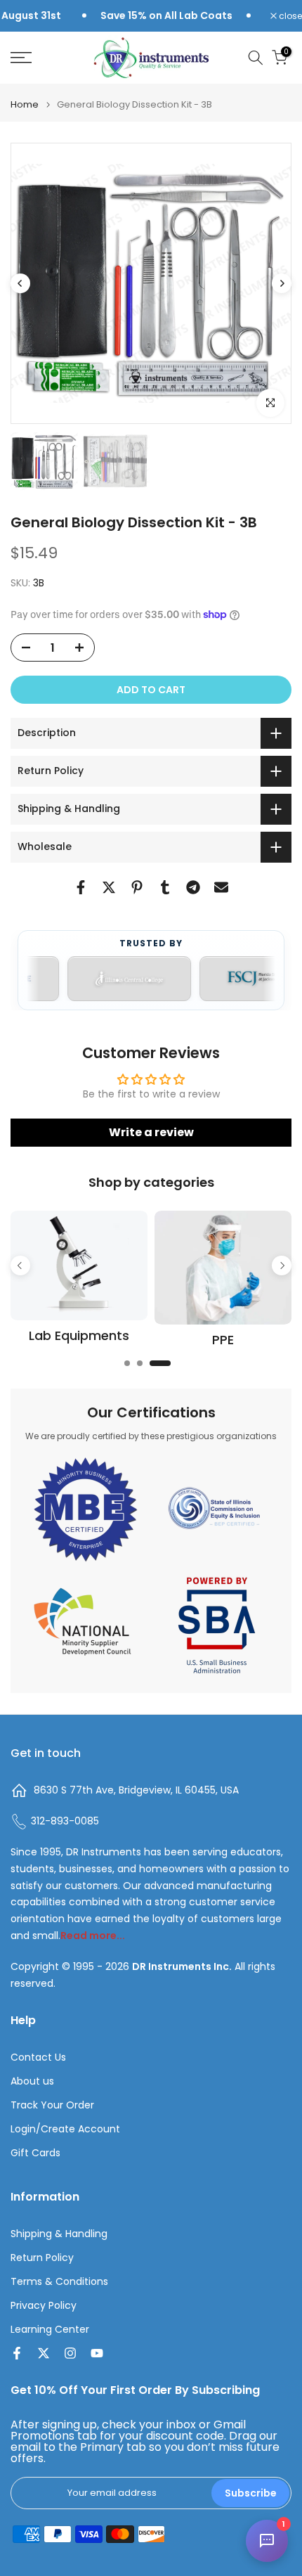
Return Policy (42, 2258)
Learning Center (50, 2330)
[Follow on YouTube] (97, 2353)
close (289, 16)
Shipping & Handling (59, 2234)
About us (32, 2081)
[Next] (282, 283)
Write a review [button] (151, 1132)
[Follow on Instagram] (70, 2353)
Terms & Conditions (59, 2282)
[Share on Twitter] (109, 887)
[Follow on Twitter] (44, 2353)
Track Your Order (52, 2105)
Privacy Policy (44, 2306)
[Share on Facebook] (81, 887)
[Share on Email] (221, 887)
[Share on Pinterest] (137, 887)
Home (25, 104)
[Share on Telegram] (193, 887)
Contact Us (38, 2057)
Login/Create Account (65, 2129)
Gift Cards (35, 2153)
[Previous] (20, 283)
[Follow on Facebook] (17, 2353)
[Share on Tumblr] (165, 887)
